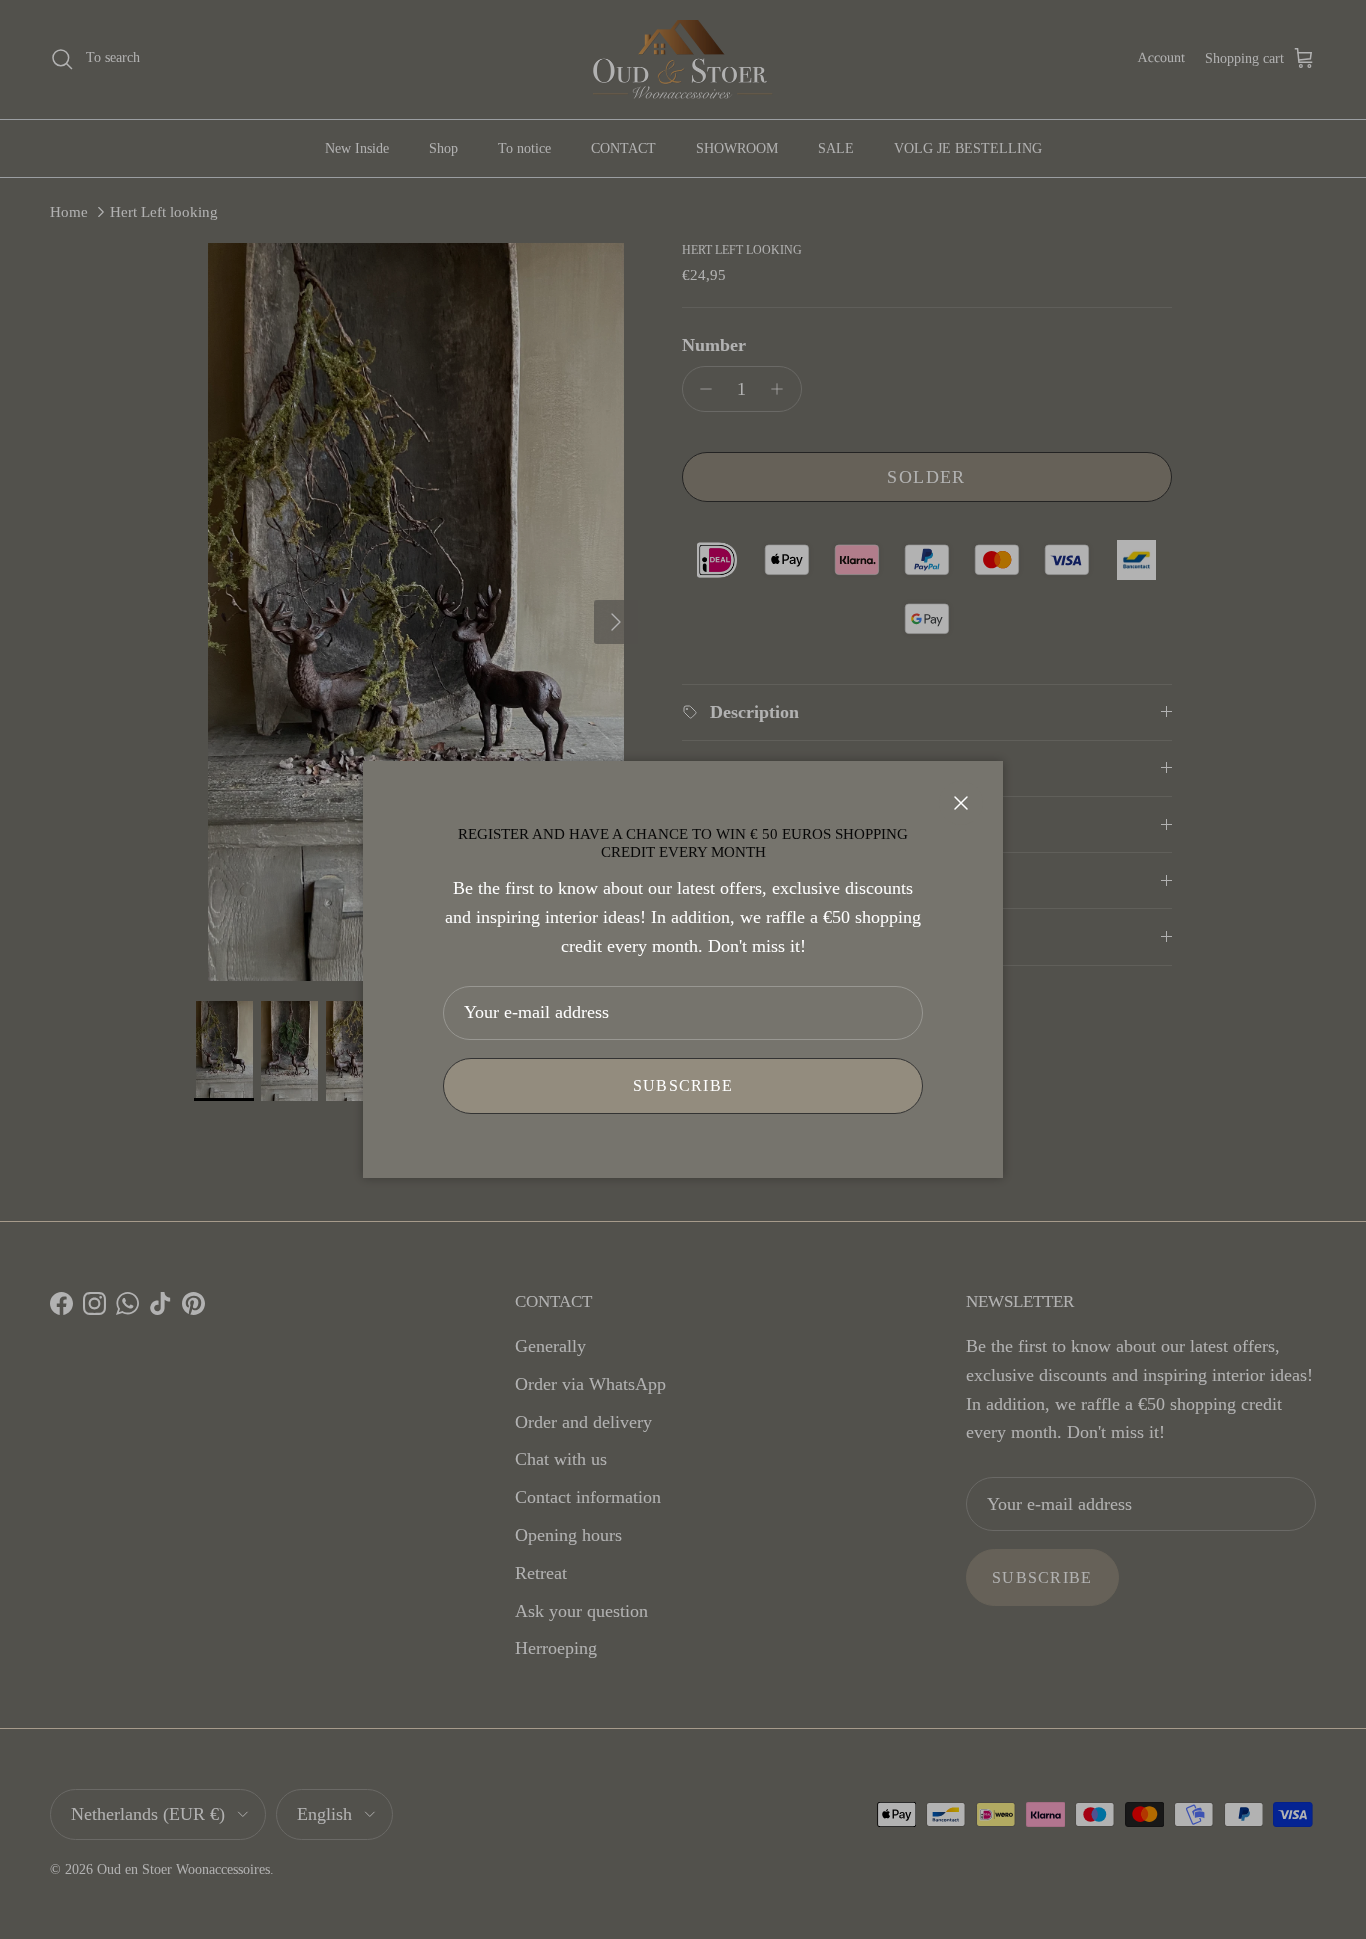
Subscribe (683, 1085)
